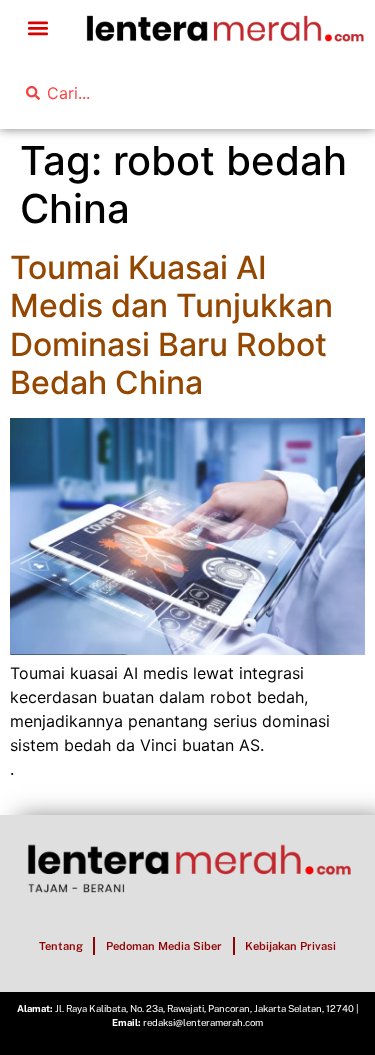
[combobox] (131, 93)
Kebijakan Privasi (290, 946)
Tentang (61, 946)
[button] (37, 28)
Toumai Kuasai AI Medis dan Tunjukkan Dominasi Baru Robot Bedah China (171, 325)
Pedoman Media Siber (164, 946)
